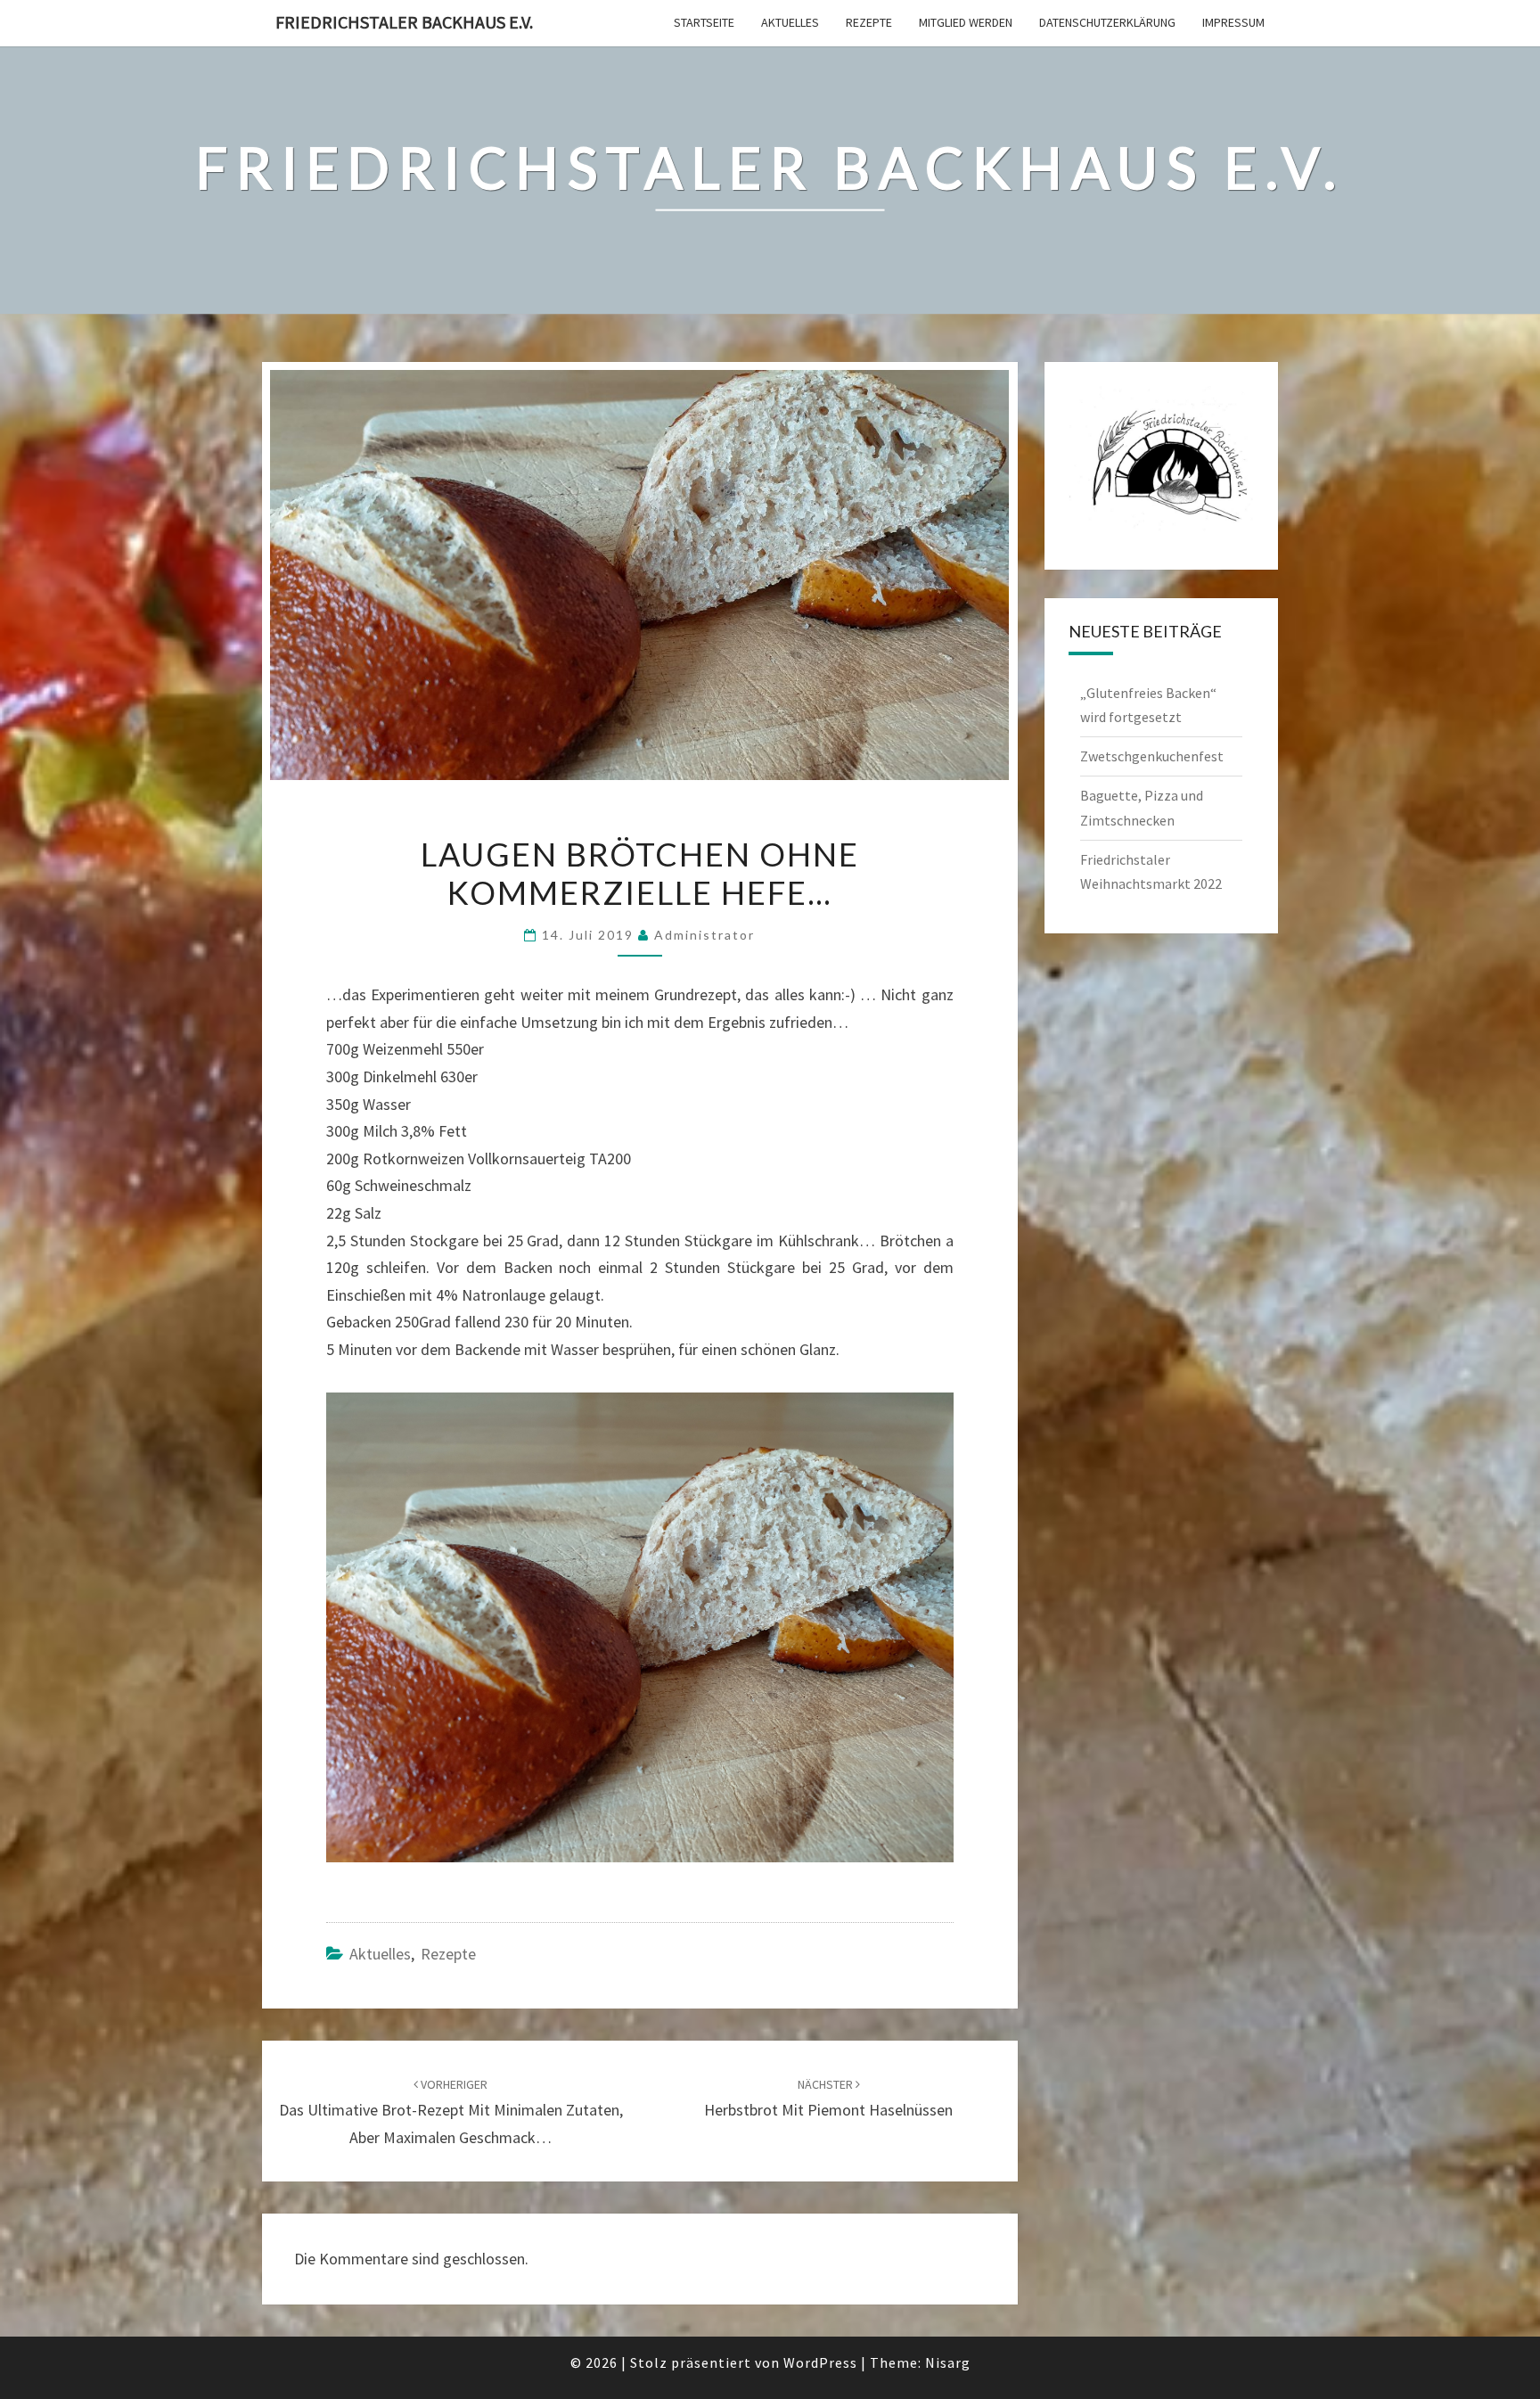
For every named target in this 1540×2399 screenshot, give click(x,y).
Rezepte (869, 22)
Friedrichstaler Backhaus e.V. (404, 22)
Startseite (704, 22)
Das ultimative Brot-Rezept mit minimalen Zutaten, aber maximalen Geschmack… (451, 2112)
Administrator (704, 935)
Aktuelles (790, 22)
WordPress (820, 2362)
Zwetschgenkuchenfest (1152, 756)
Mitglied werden (966, 22)
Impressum (1233, 22)
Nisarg (948, 2362)
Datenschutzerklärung (1107, 22)
